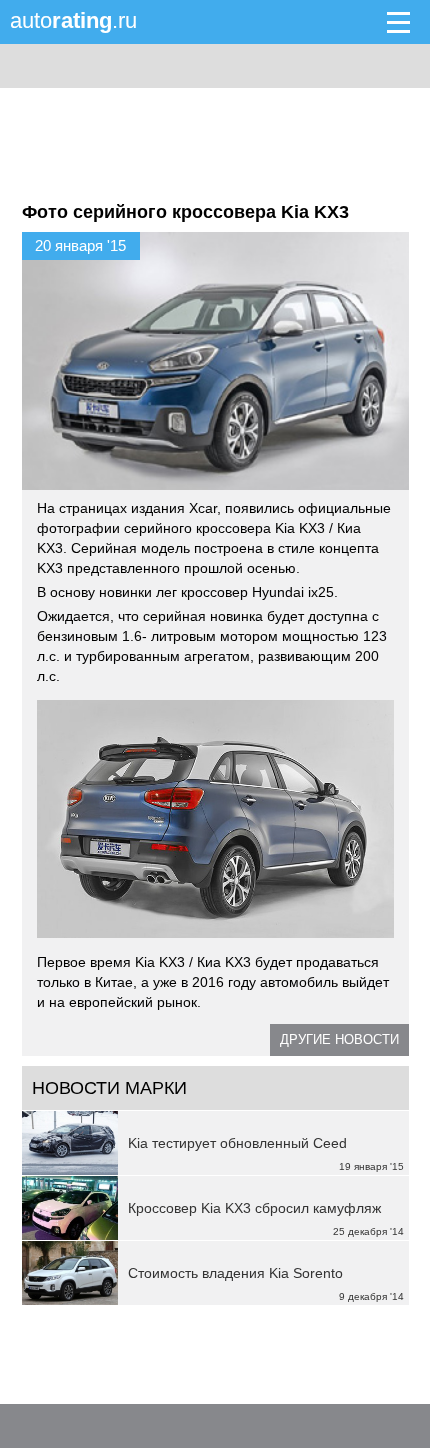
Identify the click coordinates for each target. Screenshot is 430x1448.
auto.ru (73, 20)
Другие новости (339, 1039)
